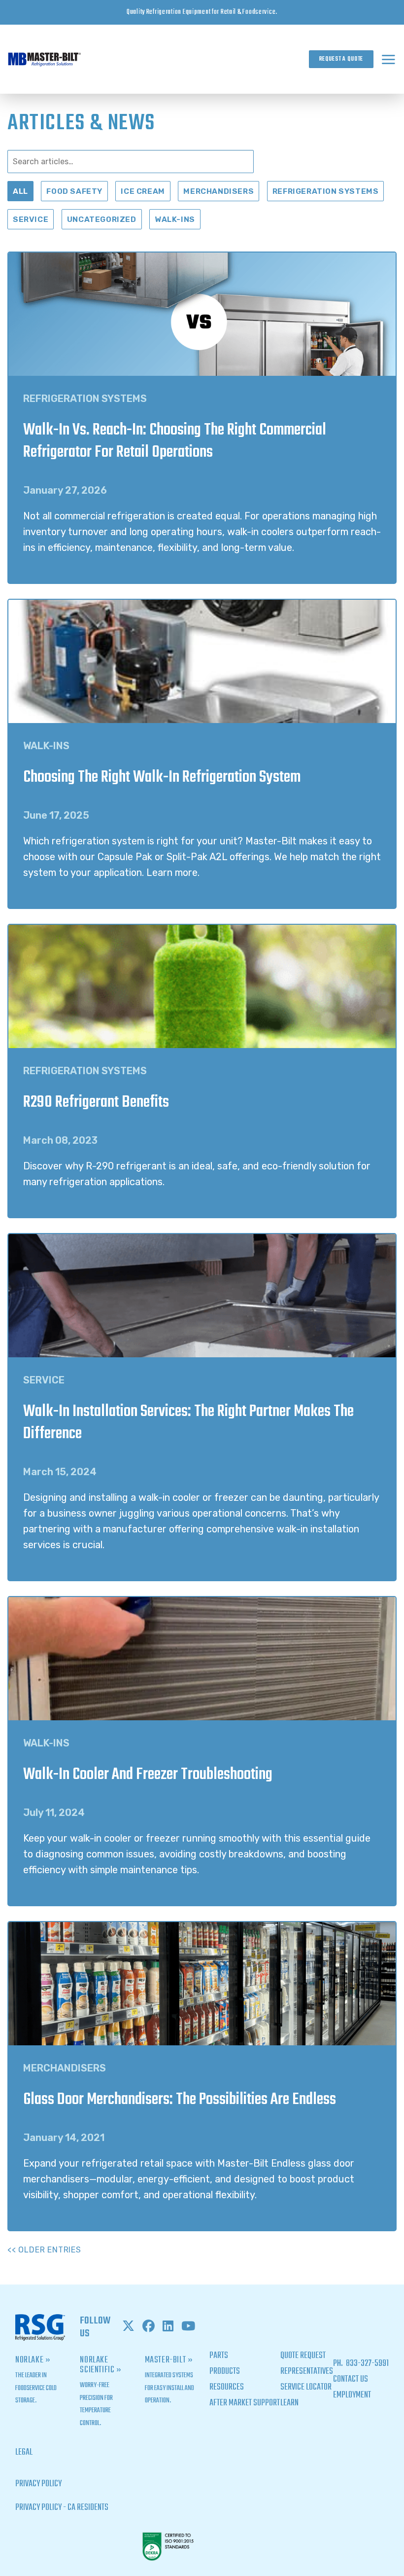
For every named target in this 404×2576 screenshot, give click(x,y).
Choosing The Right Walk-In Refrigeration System (162, 778)
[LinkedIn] (168, 2327)
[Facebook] (149, 2327)
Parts (219, 2356)
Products (225, 2372)
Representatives (307, 2372)
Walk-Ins (175, 219)
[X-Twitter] (128, 2327)
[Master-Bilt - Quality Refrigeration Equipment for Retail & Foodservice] (44, 59)
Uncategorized (102, 219)
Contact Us (351, 2379)
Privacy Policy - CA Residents (62, 2508)
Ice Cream (143, 191)
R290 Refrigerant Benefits (96, 1103)
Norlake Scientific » (101, 2365)
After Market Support (245, 2403)
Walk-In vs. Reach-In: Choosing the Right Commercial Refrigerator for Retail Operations (175, 441)
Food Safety (74, 191)
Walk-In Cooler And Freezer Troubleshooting (148, 1775)
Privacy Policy (38, 2484)
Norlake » (33, 2360)
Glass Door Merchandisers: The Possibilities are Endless (180, 2100)
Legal (24, 2452)
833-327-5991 (367, 2364)
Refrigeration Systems (326, 191)
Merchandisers (219, 191)
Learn (289, 2403)
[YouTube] (188, 2327)
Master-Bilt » (169, 2360)
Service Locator (306, 2387)
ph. (339, 2364)
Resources (227, 2387)
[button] (388, 59)
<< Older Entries (44, 2250)
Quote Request (303, 2356)
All (20, 191)
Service (31, 219)
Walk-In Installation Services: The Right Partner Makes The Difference (188, 1423)
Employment (352, 2395)
